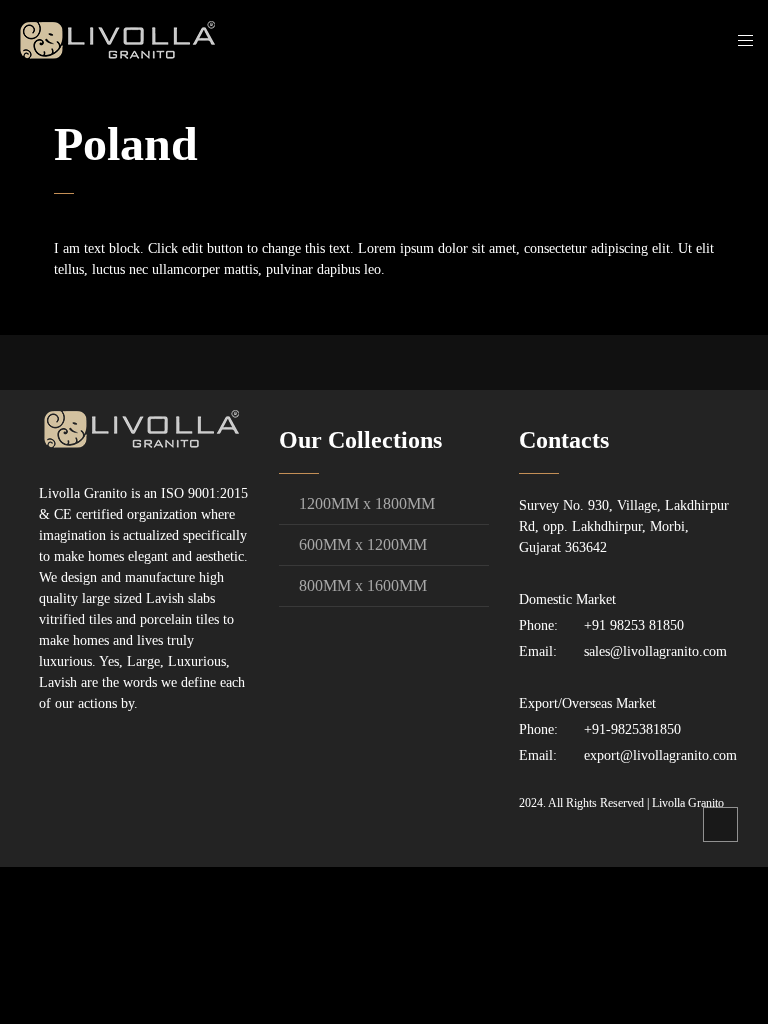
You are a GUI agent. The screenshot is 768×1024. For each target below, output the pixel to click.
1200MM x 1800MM (367, 503)
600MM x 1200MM (363, 544)
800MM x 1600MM (363, 585)
